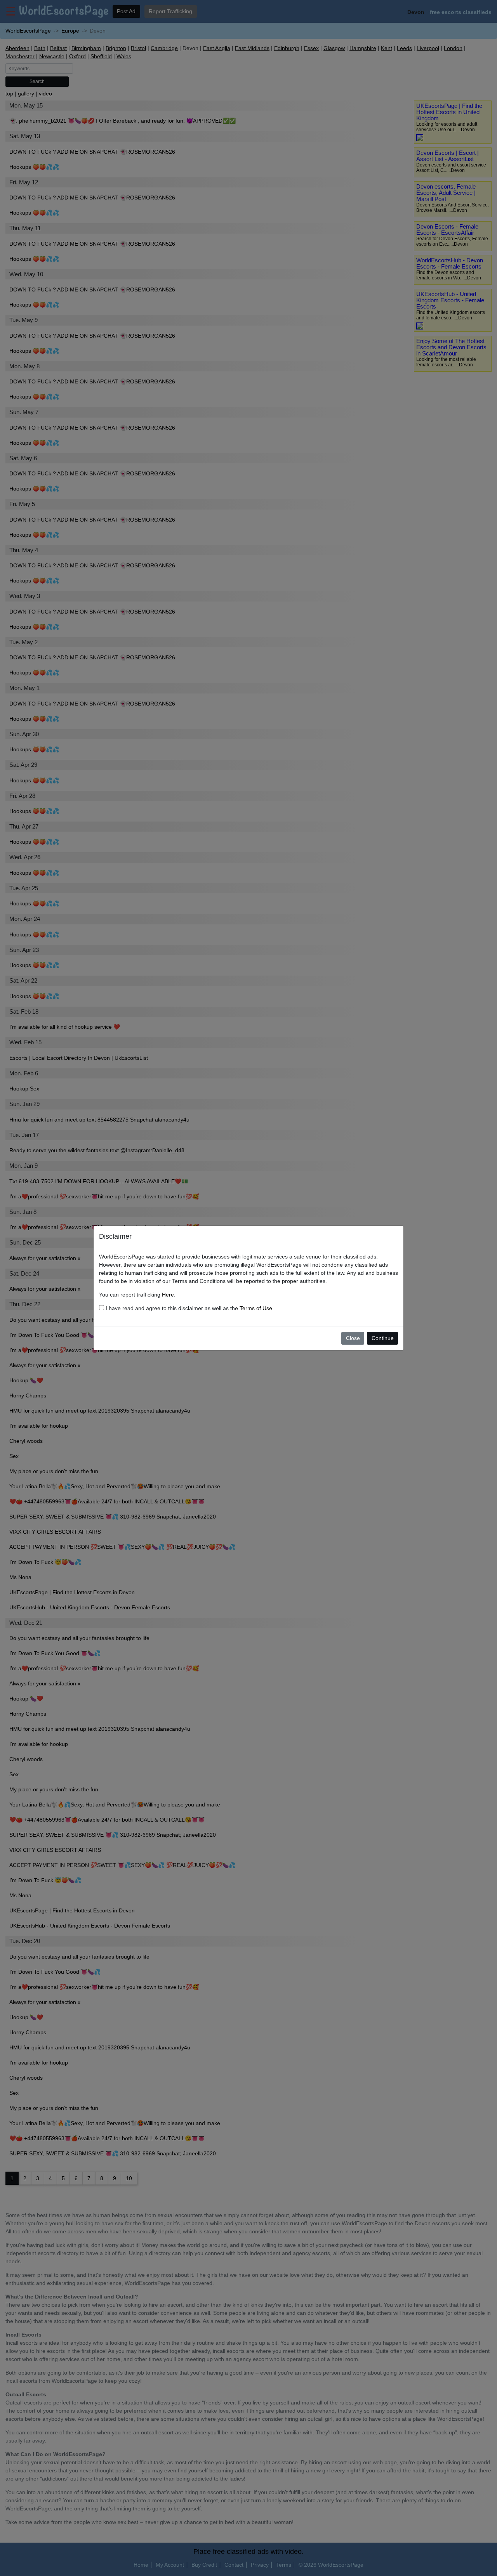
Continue (383, 1338)
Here (168, 1295)
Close (353, 1338)
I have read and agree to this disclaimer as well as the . (189, 1308)
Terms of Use (256, 1308)
